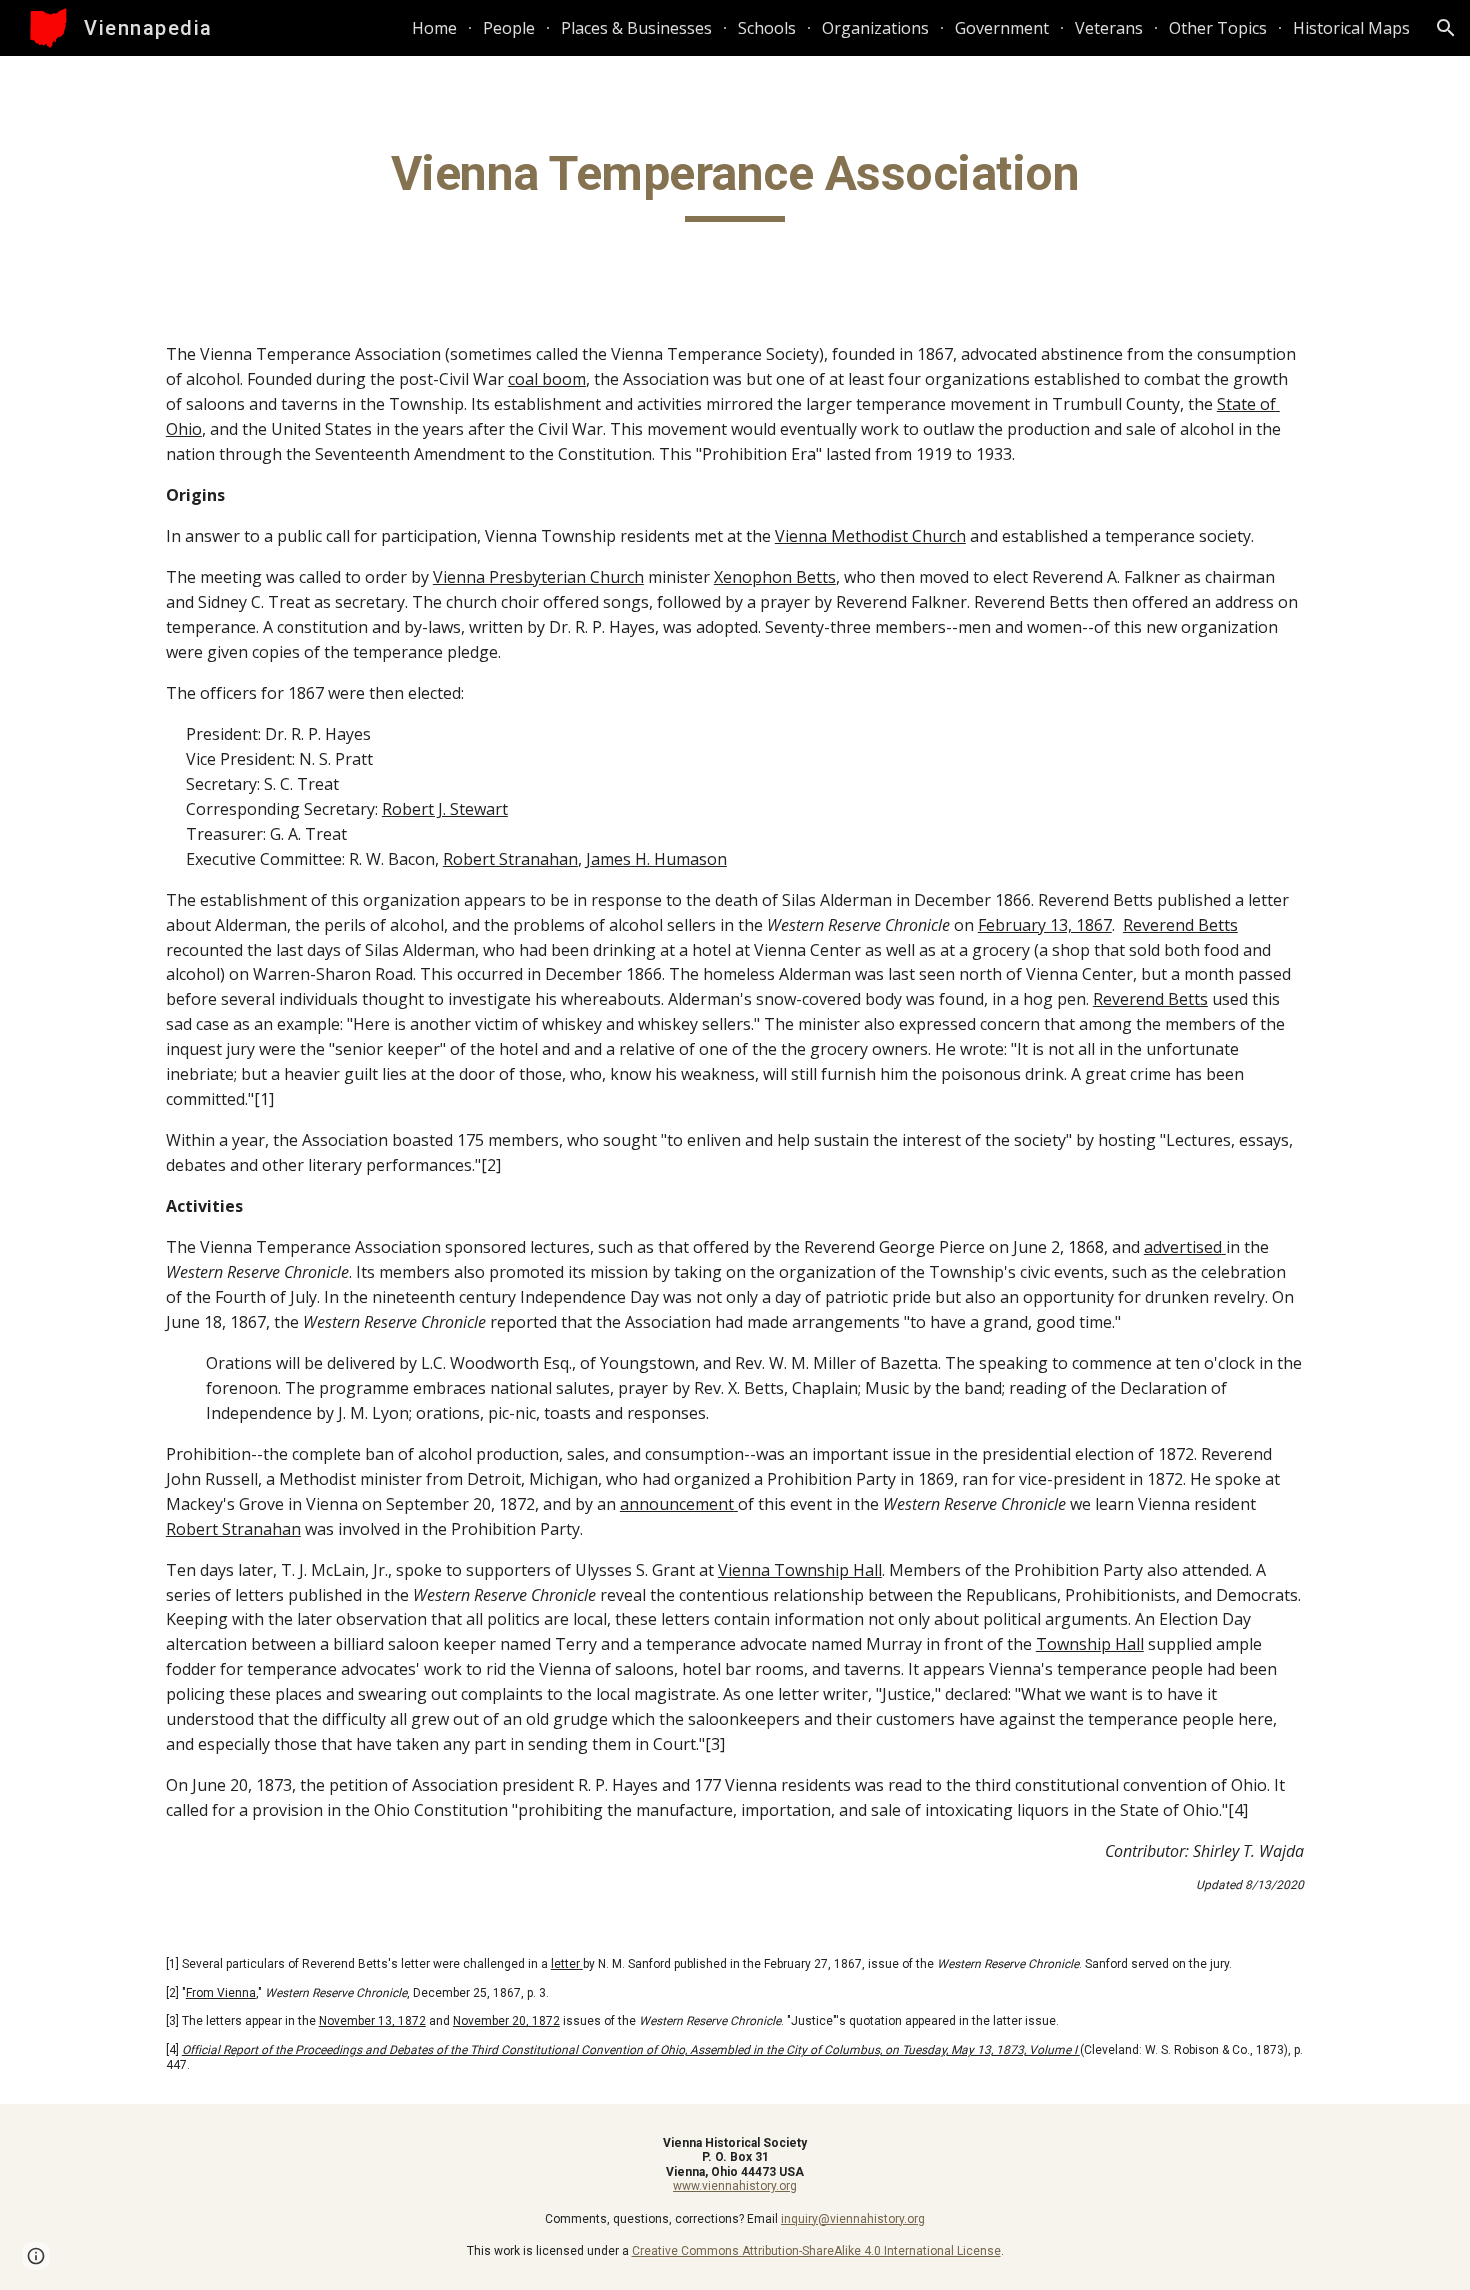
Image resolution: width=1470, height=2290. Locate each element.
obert (413, 809)
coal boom (547, 379)
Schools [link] (767, 28)
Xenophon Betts (775, 577)
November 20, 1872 (506, 2021)
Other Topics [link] (1218, 28)
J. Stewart (471, 809)
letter (565, 1964)
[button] (1446, 28)
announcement (677, 1504)
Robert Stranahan (510, 859)
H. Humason (679, 859)
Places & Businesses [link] (636, 28)
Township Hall (1090, 1644)
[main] (735, 183)
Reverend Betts (1180, 925)
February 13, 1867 (1045, 925)
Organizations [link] (875, 28)
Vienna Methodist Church (870, 536)
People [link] (509, 28)
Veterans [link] (1109, 28)
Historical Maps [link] (1351, 28)
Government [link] (1002, 28)
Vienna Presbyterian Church (538, 577)
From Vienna (221, 1993)
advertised (1183, 1247)
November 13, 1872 (372, 2021)
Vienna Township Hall (800, 1570)
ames (611, 859)
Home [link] (434, 28)
